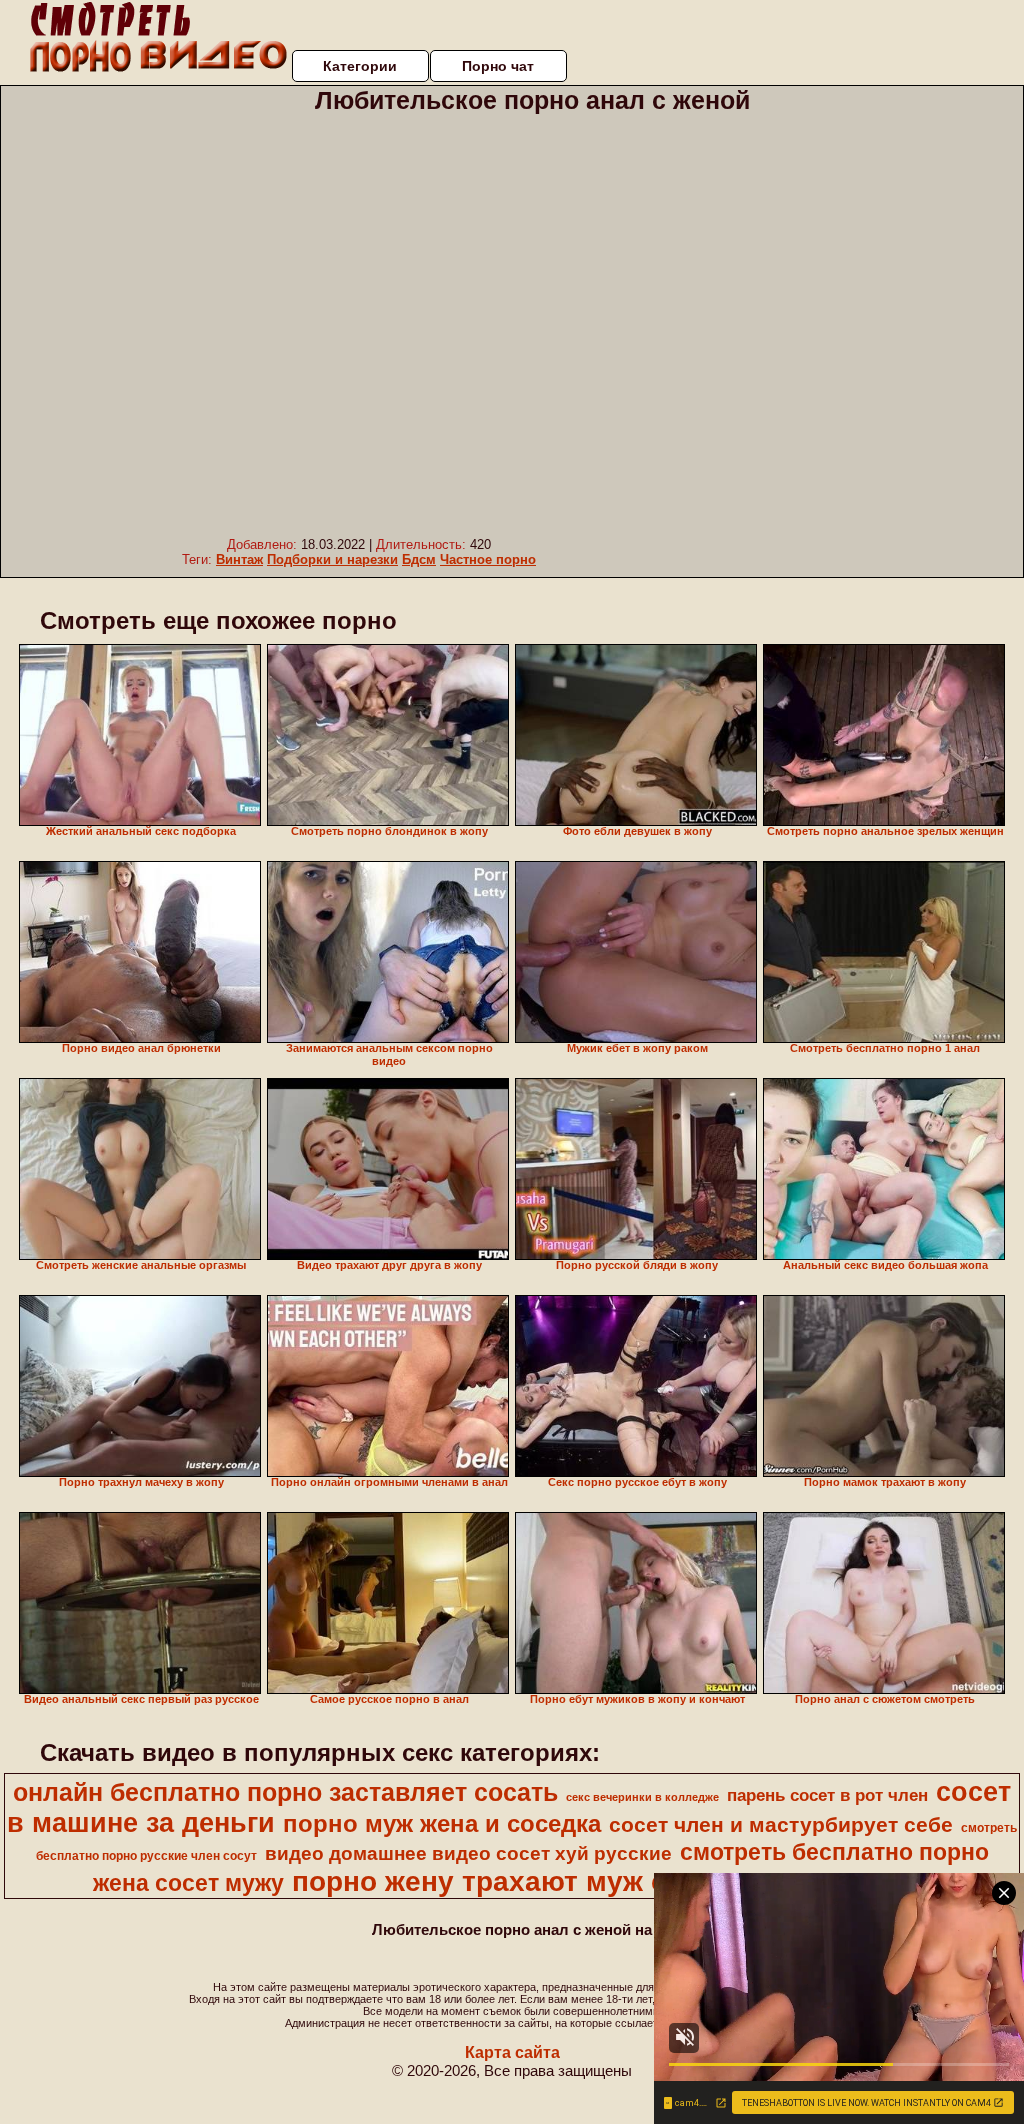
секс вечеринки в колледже (642, 1797)
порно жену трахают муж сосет (511, 1881)
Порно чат (498, 66)
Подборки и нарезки (332, 559)
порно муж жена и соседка (442, 1823)
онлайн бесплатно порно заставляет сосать (285, 1792)
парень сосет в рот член (827, 1795)
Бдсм (419, 559)
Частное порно (488, 559)
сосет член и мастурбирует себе (781, 1825)
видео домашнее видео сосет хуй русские (468, 1853)
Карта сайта (512, 2052)
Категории (360, 66)
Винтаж (239, 559)
